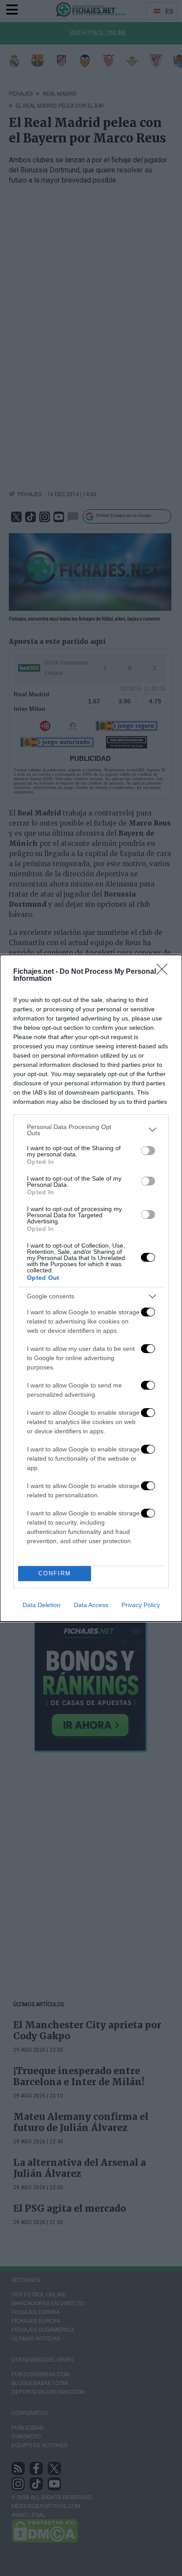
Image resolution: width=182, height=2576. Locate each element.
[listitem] (91, 1130)
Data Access (91, 1605)
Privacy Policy (141, 1605)
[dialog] (91, 1288)
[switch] (148, 1151)
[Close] (165, 972)
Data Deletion (42, 1605)
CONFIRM (55, 1573)
